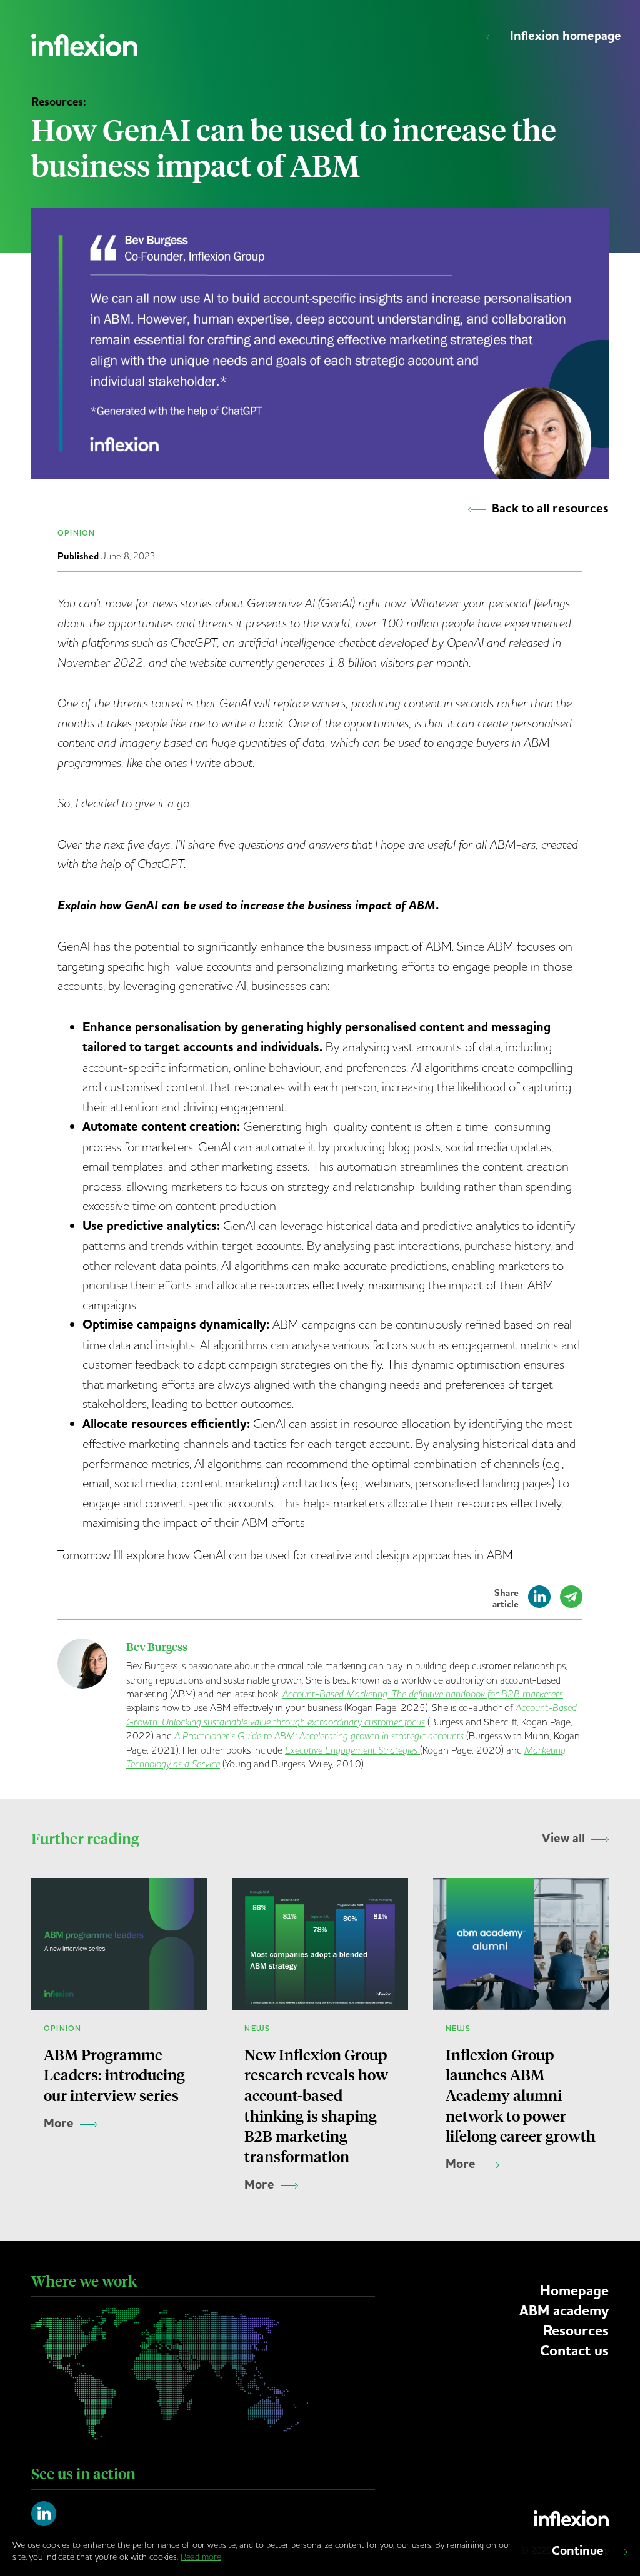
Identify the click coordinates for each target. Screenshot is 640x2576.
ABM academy (564, 2311)
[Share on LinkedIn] (539, 1602)
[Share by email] (571, 1602)
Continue (578, 2551)
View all (563, 1839)
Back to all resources (550, 509)
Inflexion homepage (566, 36)
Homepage (574, 2291)
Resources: (59, 102)
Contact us (574, 2351)
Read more (201, 2557)
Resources (576, 2331)
